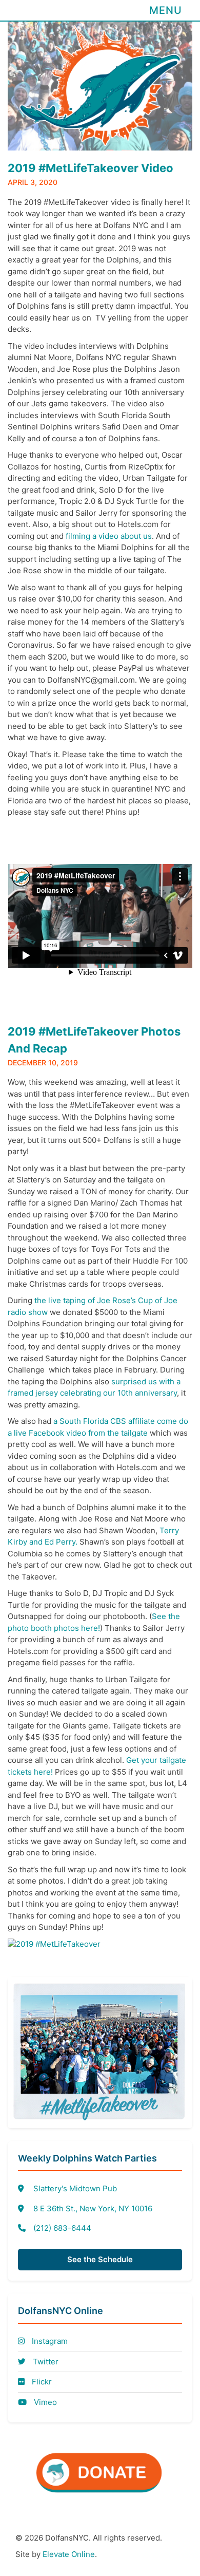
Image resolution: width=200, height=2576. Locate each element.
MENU (166, 10)
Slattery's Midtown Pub (75, 2188)
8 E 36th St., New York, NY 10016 (93, 2208)
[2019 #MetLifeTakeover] (54, 1944)
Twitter (45, 2362)
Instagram (49, 2341)
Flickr (41, 2382)
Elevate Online (69, 2554)
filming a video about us (109, 536)
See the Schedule (100, 2259)
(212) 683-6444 (62, 2228)
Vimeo (44, 2402)
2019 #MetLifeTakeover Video (91, 168)
